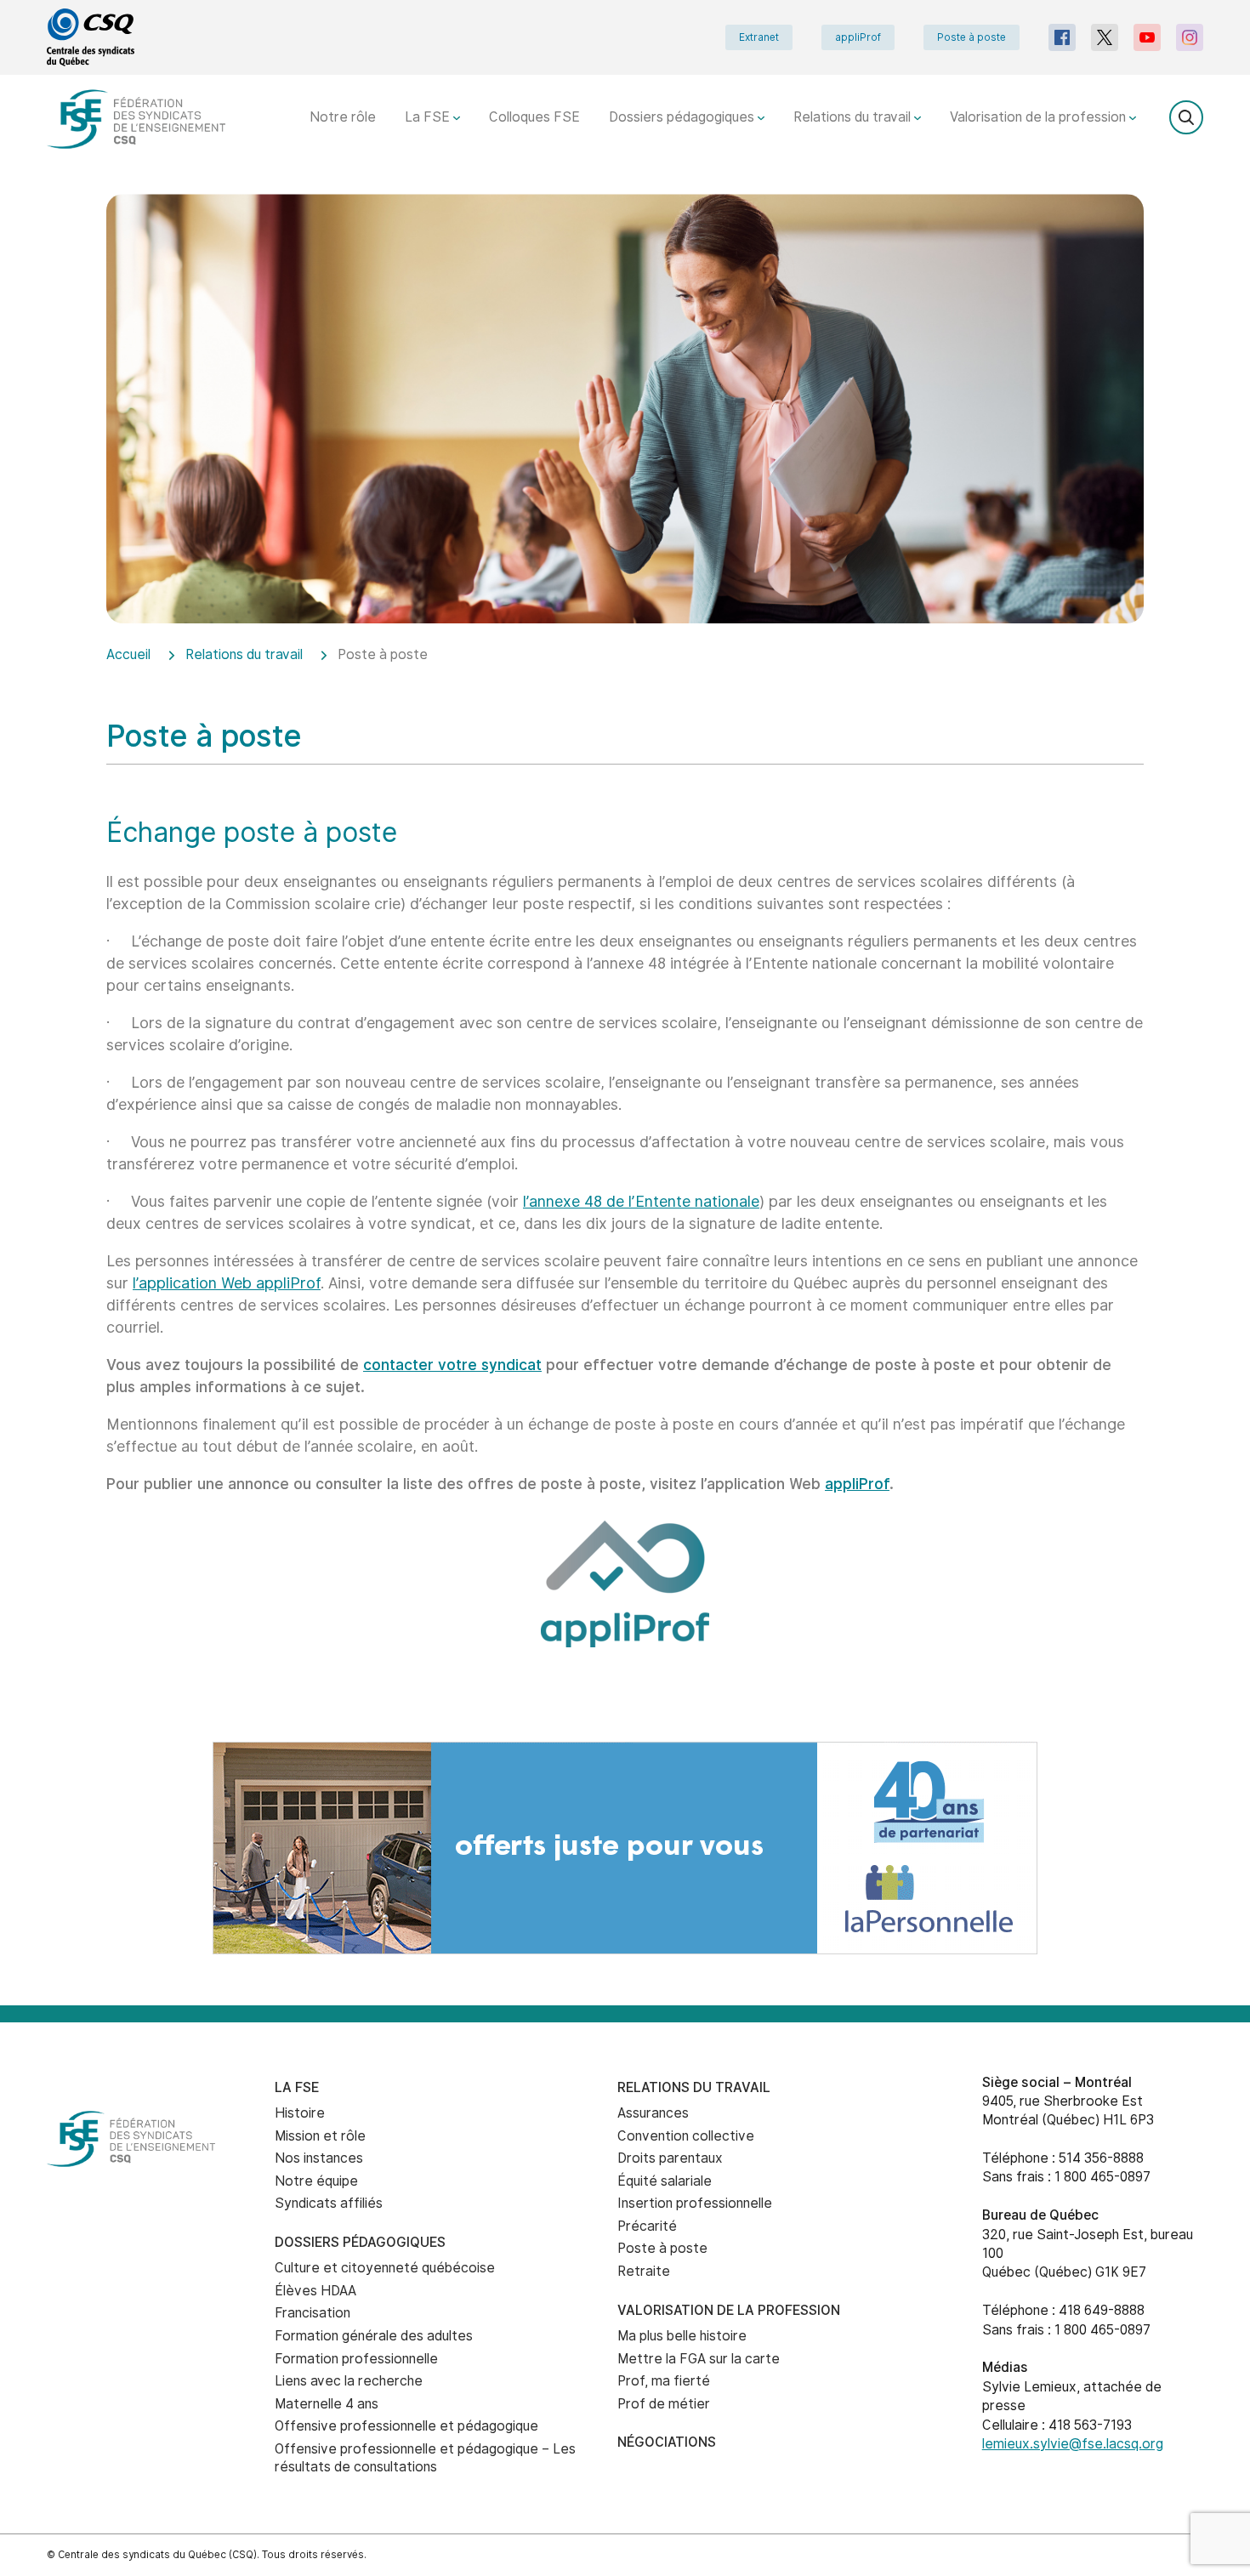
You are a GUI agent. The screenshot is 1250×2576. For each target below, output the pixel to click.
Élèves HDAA (315, 2291)
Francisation (312, 2313)
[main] (625, 968)
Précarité (647, 2226)
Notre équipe (316, 2181)
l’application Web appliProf (227, 1283)
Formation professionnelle (356, 2359)
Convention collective (686, 2136)
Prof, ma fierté (664, 2381)
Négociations (667, 2442)
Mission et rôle (320, 2136)
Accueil (128, 654)
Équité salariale (665, 2181)
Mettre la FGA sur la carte (699, 2359)
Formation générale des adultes (374, 2336)
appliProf (858, 37)
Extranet (759, 37)
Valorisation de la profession (1040, 117)
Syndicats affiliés (329, 2203)
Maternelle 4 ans (327, 2404)
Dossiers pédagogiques (683, 117)
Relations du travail (854, 117)
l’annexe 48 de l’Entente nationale (641, 1201)
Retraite (644, 2271)
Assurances (653, 2113)
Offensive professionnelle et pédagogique (406, 2426)
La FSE (429, 117)
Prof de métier (664, 2404)
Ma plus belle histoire (682, 2336)
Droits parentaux (670, 2158)
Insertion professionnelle (695, 2203)
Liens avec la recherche (349, 2381)
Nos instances (319, 2158)
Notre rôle (343, 117)
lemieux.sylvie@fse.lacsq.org (1073, 2444)
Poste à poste (972, 37)
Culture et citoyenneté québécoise (385, 2268)
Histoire (300, 2113)
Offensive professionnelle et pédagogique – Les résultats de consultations (425, 2458)
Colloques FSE (534, 117)
